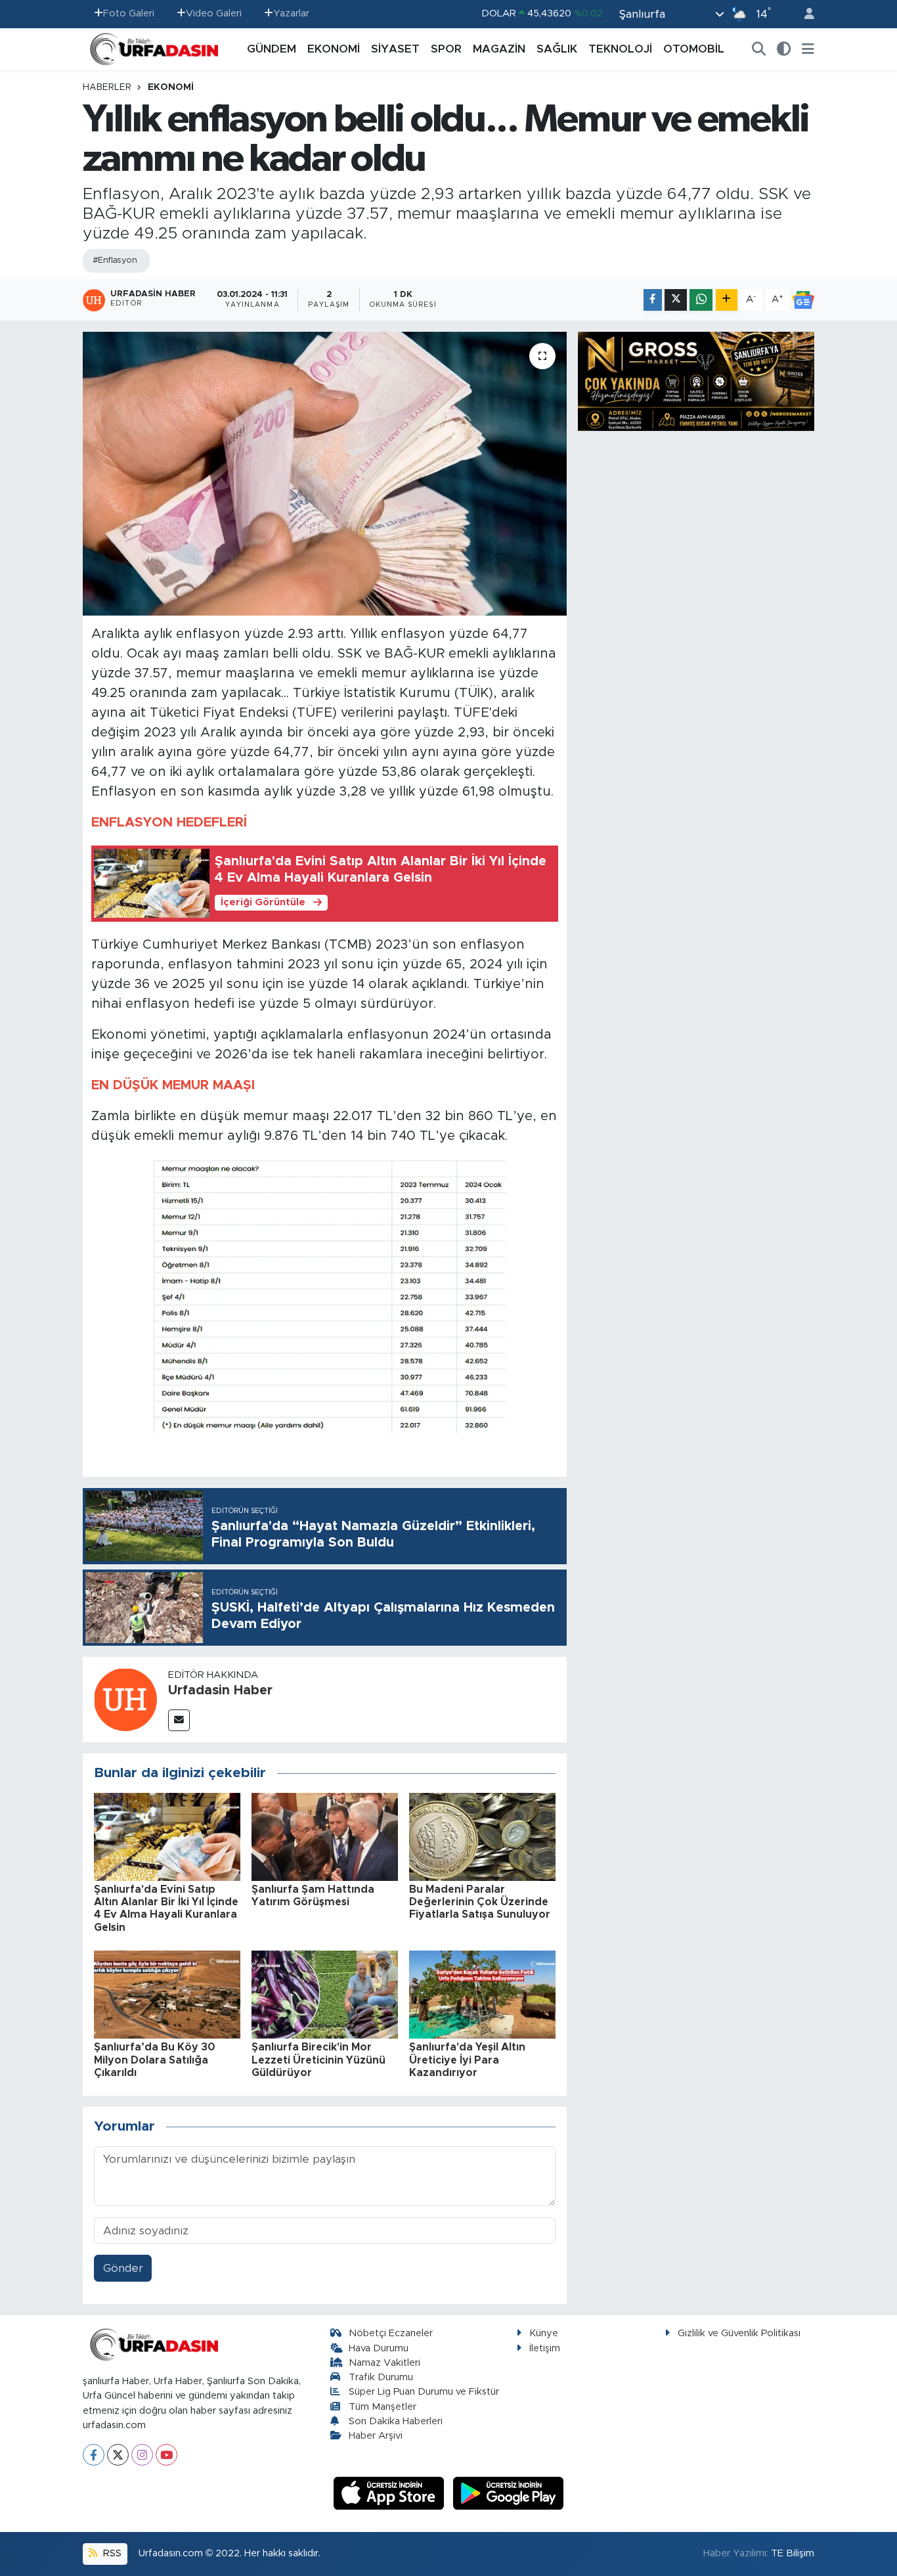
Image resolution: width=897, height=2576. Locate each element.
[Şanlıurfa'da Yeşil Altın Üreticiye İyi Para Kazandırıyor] (482, 1994)
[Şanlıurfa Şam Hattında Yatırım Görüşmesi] (325, 1836)
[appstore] (391, 2493)
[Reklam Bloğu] (696, 381)
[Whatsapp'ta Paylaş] (701, 300)
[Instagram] (142, 2455)
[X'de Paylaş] (676, 300)
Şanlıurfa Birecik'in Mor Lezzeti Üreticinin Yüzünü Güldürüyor (318, 2060)
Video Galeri (214, 13)
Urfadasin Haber (220, 1690)
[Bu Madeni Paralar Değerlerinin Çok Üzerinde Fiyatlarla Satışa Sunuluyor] (482, 1836)
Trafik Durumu (381, 2377)
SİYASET (395, 49)
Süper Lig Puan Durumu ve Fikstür (424, 2392)
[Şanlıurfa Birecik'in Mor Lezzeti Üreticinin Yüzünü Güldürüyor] (325, 1994)
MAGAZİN (499, 49)
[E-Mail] (179, 1720)
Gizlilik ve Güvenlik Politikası (739, 2333)
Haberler (107, 87)
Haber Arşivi (376, 2436)
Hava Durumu (379, 2348)
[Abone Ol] (803, 300)
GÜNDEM (272, 49)
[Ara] (759, 49)
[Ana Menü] (808, 49)
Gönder (123, 2268)
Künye (544, 2333)
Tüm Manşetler (383, 2407)
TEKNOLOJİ (620, 49)
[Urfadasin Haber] (125, 1699)
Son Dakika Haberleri (396, 2421)
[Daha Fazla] (727, 300)
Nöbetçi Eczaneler (391, 2333)
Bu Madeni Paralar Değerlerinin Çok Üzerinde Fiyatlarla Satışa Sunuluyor (480, 1902)
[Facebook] (94, 2455)
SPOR (446, 49)
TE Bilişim (793, 2553)
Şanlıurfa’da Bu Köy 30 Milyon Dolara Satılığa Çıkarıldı (155, 2060)
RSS (111, 2553)
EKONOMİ (334, 49)
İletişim (545, 2348)
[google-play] (509, 2493)
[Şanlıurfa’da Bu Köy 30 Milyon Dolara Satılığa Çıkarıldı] (167, 1994)
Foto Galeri (129, 13)
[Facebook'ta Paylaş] (653, 300)
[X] (118, 2455)
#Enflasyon (115, 260)
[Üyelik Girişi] (804, 14)
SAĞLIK (557, 49)
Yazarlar (291, 13)
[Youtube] (166, 2455)
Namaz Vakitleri (384, 2363)
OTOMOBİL (694, 49)
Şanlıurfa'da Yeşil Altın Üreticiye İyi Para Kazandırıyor (467, 2060)
